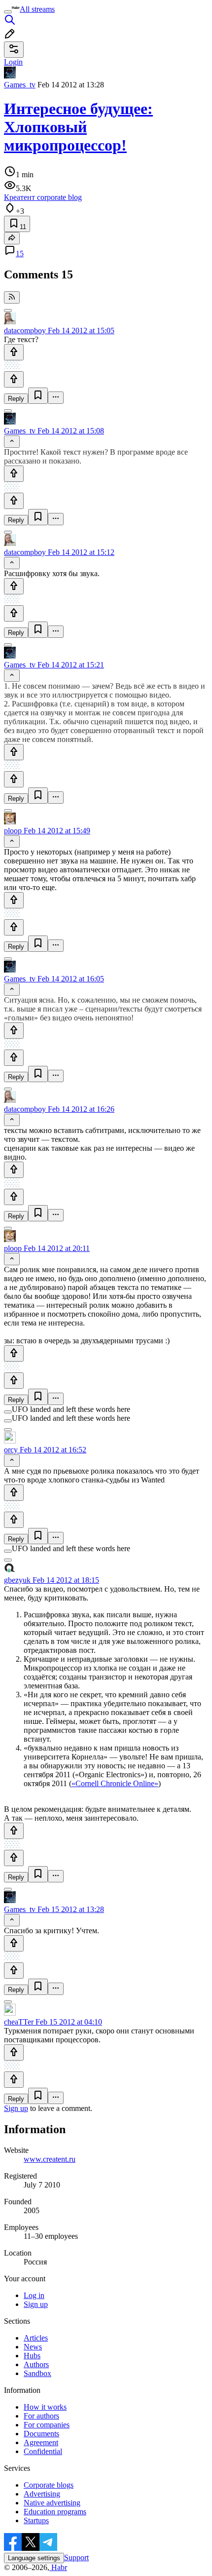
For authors (41, 2416)
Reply (16, 399)
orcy (11, 1450)
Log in (34, 2295)
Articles (36, 2338)
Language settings (34, 2558)
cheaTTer (19, 2022)
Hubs (32, 2356)
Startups (36, 2520)
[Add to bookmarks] (38, 396)
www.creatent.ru (50, 2159)
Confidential (43, 2451)
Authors (36, 2364)
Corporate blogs (49, 2485)
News (33, 2347)
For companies (47, 2425)
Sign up (16, 2108)
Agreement (41, 2442)
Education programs (55, 2512)
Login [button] (13, 62)
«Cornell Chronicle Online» (115, 1783)
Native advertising (52, 2503)
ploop (13, 831)
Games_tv (20, 85)
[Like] (14, 352)
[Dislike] (14, 379)
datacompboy (25, 331)
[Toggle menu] (8, 12)
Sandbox (37, 2373)
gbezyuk (17, 1580)
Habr (58, 2567)
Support (76, 2557)
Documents (41, 2434)
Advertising (42, 2494)
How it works (45, 2407)
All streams (37, 9)
